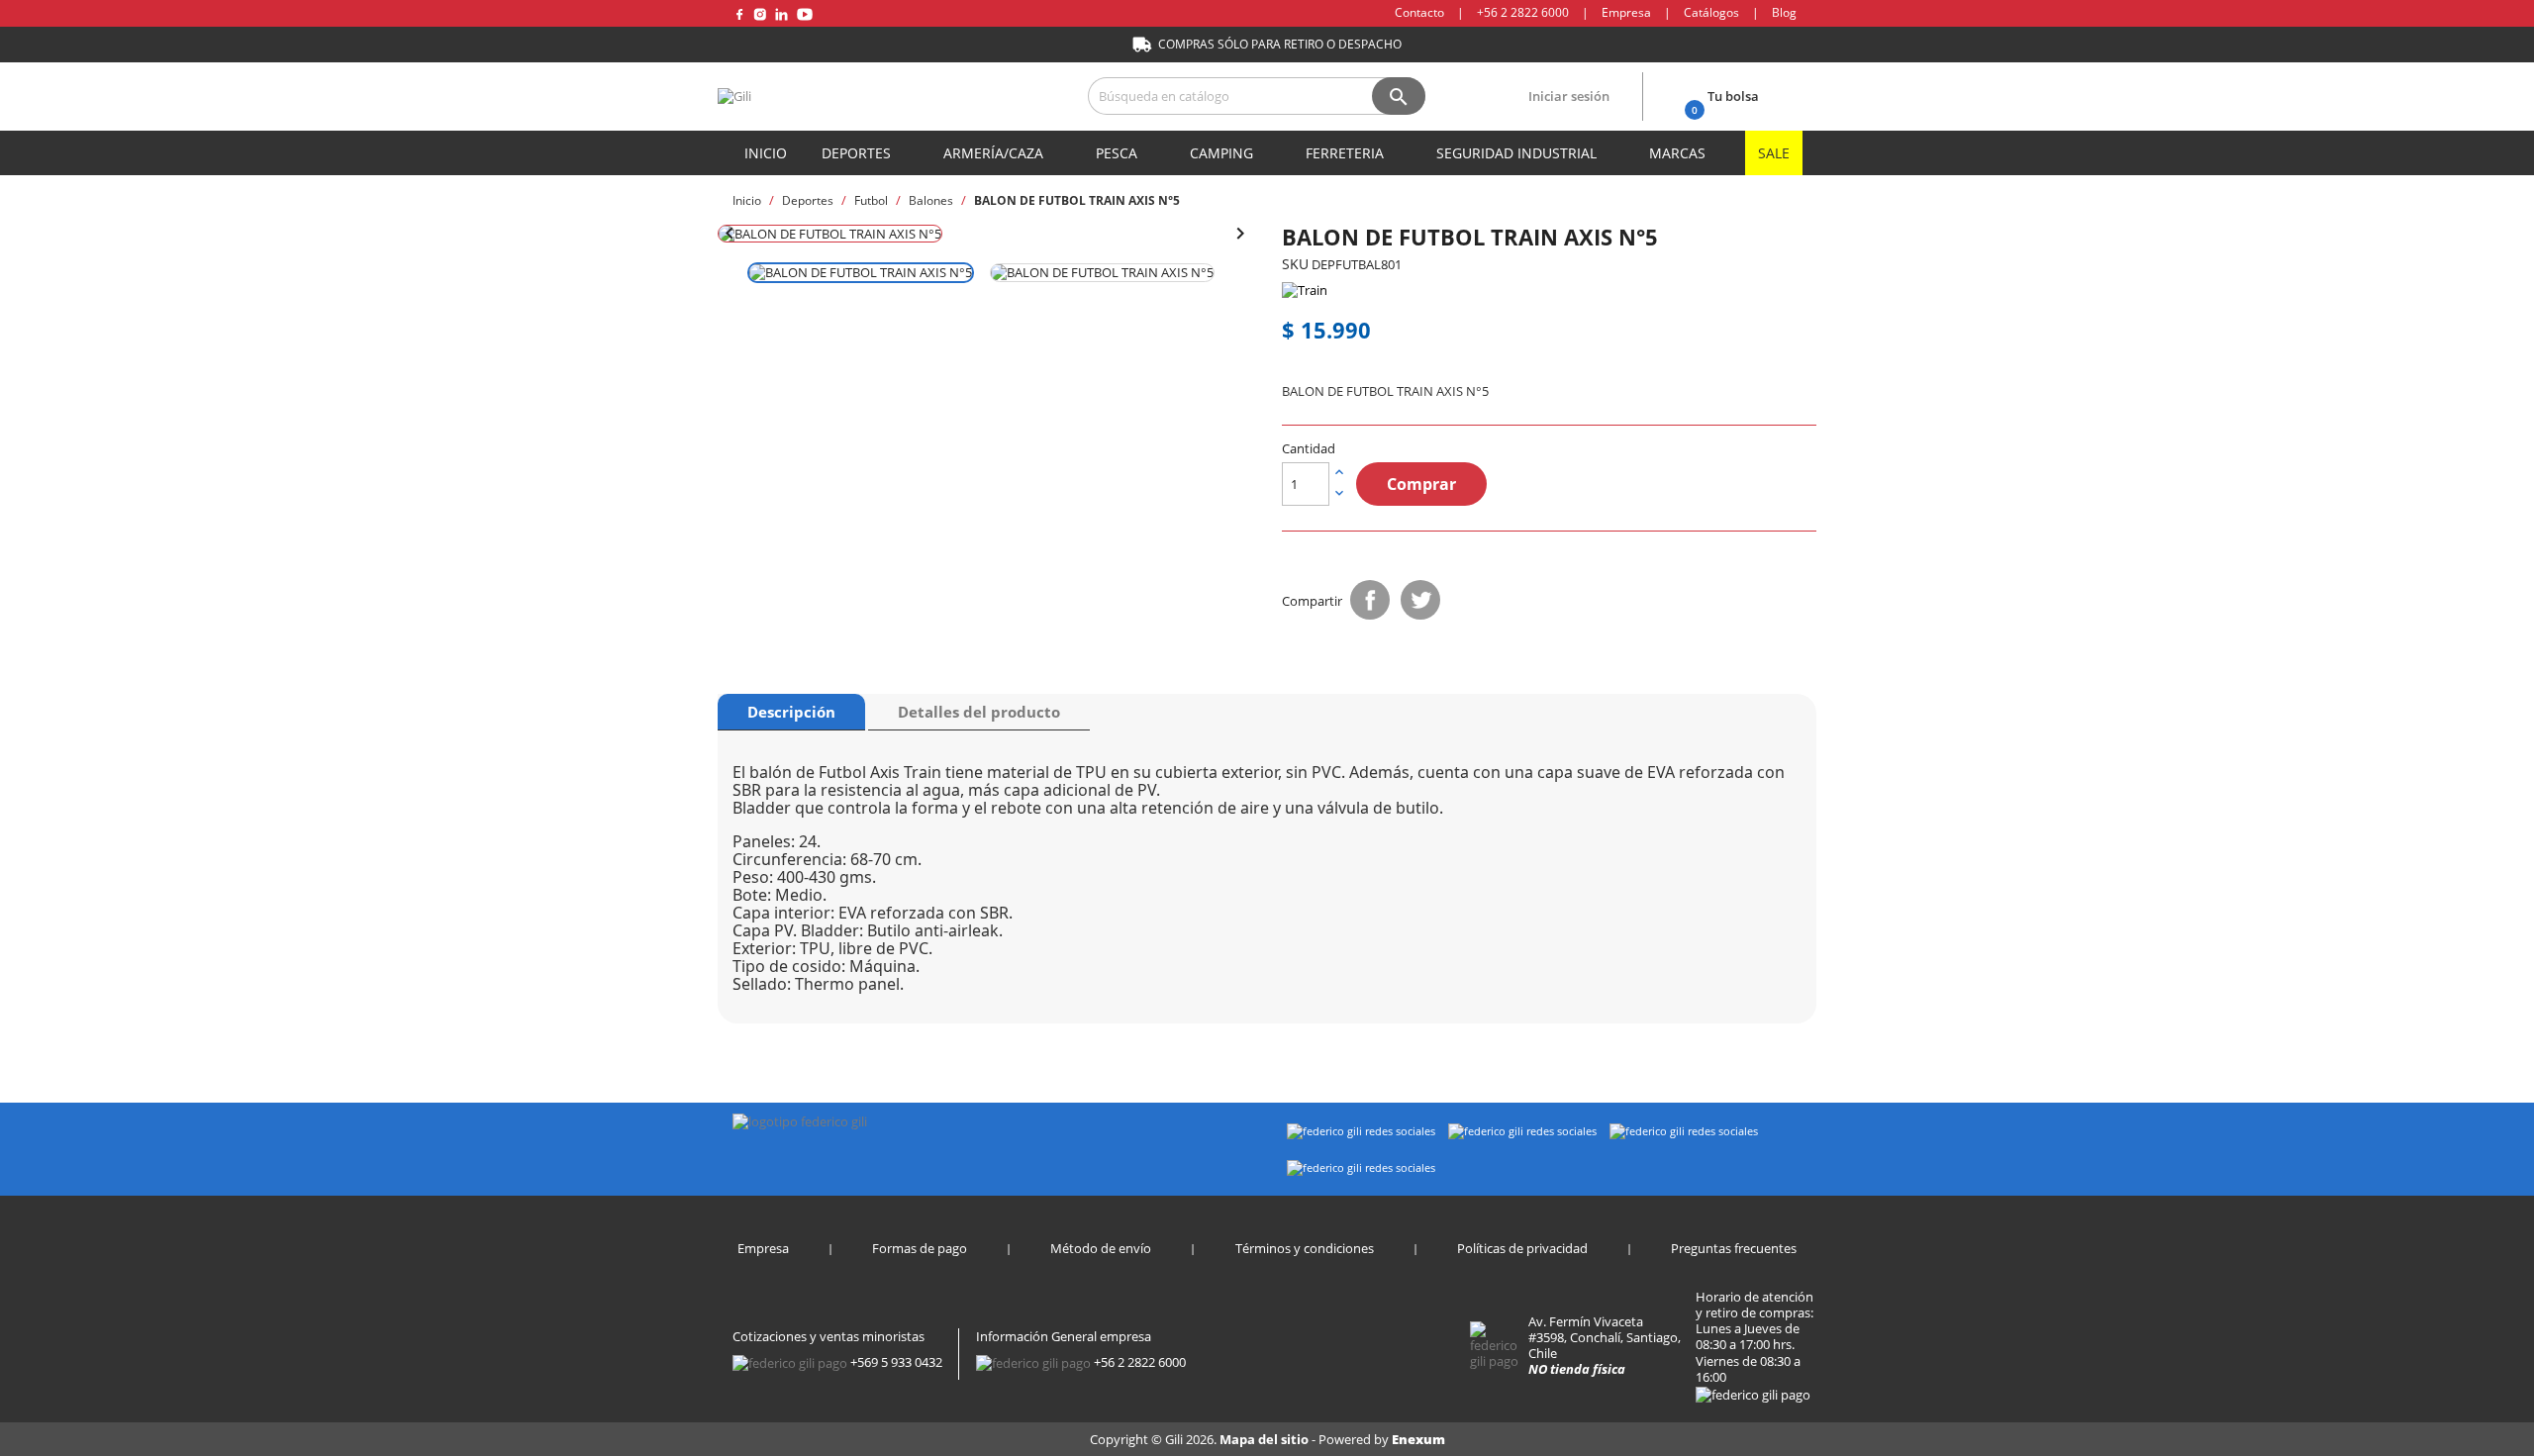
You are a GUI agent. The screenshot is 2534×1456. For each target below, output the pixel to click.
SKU (1295, 264)
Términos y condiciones (1305, 1248)
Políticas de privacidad (1522, 1248)
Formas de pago (920, 1248)
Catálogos (1711, 12)
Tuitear (1420, 600)
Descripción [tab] (791, 712)
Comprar (1421, 484)
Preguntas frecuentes (1734, 1248)
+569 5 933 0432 (896, 1362)
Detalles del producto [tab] (979, 712)
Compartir (1370, 600)
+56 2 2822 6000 (1523, 12)
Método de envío (1101, 1248)
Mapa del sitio (1266, 1439)
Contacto (1419, 12)
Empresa (1626, 12)
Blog (1784, 12)
